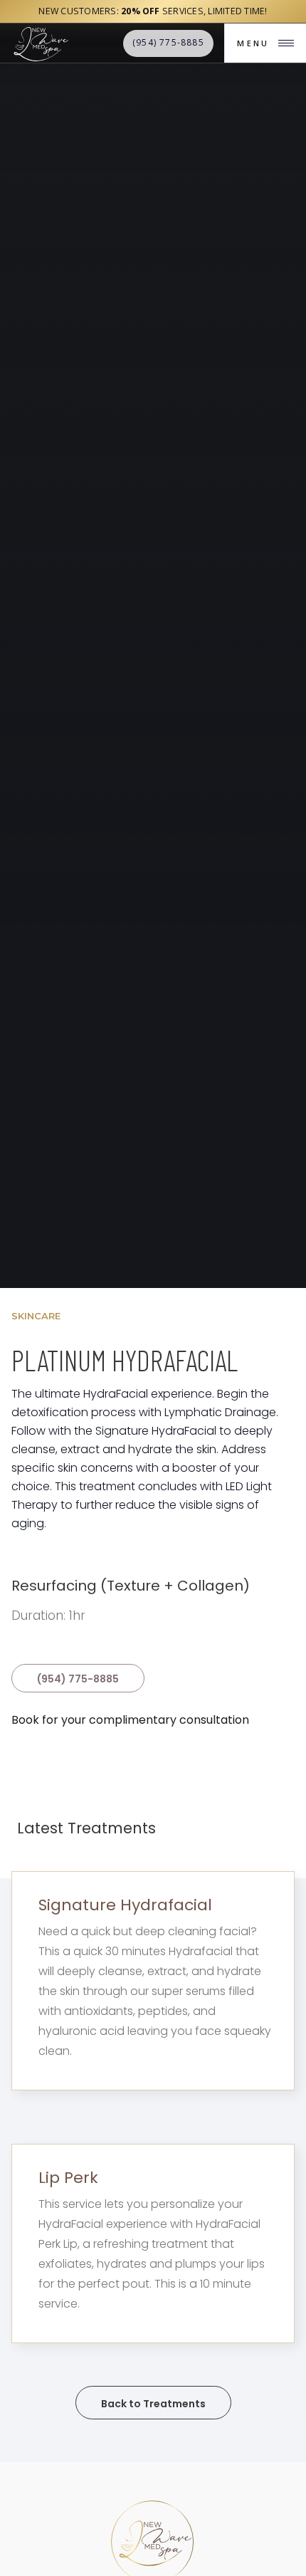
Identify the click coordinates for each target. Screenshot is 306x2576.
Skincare (36, 1316)
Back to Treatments (153, 2404)
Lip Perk (68, 2178)
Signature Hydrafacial (125, 1905)
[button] (265, 43)
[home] (40, 43)
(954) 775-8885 (78, 1679)
